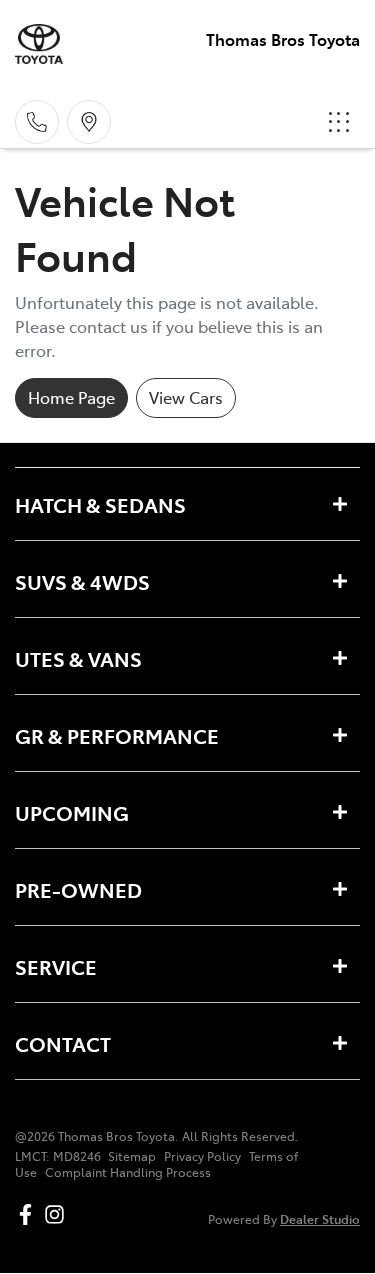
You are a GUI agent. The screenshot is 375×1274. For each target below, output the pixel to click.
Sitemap (132, 1156)
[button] (339, 122)
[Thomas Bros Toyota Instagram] (58, 1214)
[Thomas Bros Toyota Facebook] (29, 1214)
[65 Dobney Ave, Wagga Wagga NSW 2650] (89, 122)
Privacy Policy (202, 1156)
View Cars (186, 397)
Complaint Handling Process (128, 1172)
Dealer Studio (320, 1218)
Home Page (71, 397)
